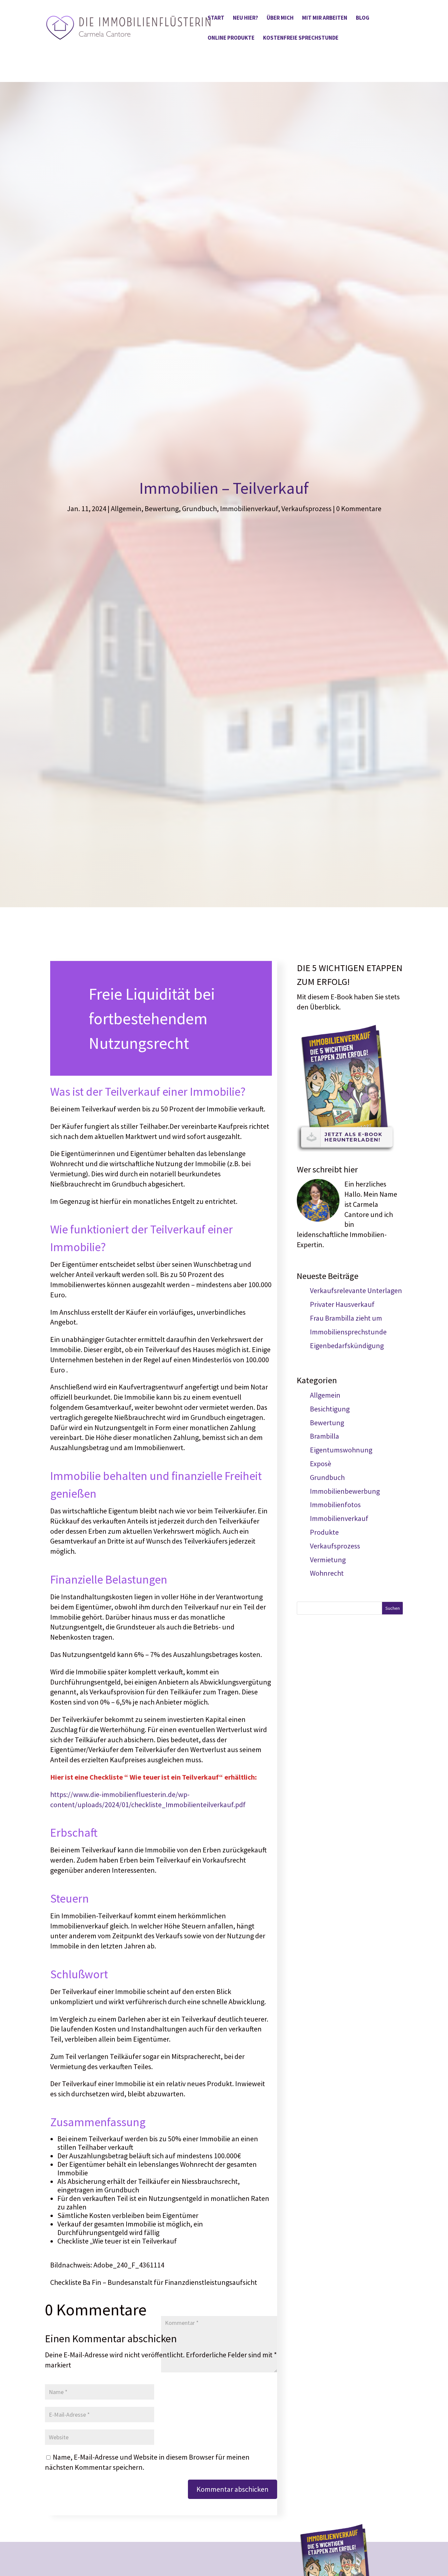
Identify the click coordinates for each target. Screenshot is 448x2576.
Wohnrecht (327, 1573)
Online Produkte (231, 38)
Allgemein (126, 509)
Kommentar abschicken (233, 2489)
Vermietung (328, 1560)
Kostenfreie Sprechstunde (301, 38)
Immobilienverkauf (249, 509)
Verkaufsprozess (306, 509)
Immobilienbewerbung (345, 1491)
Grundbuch (199, 509)
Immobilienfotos (335, 1505)
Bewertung (162, 509)
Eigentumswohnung (341, 1450)
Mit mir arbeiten (325, 18)
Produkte (324, 1532)
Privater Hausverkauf (342, 1304)
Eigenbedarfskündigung (347, 1346)
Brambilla (325, 1436)
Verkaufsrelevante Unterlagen (356, 1290)
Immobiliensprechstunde (348, 1332)
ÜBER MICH (280, 18)
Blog (363, 18)
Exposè (321, 1464)
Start (216, 18)
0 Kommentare (359, 509)
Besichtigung (330, 1409)
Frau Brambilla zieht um (346, 1318)
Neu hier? (245, 18)
